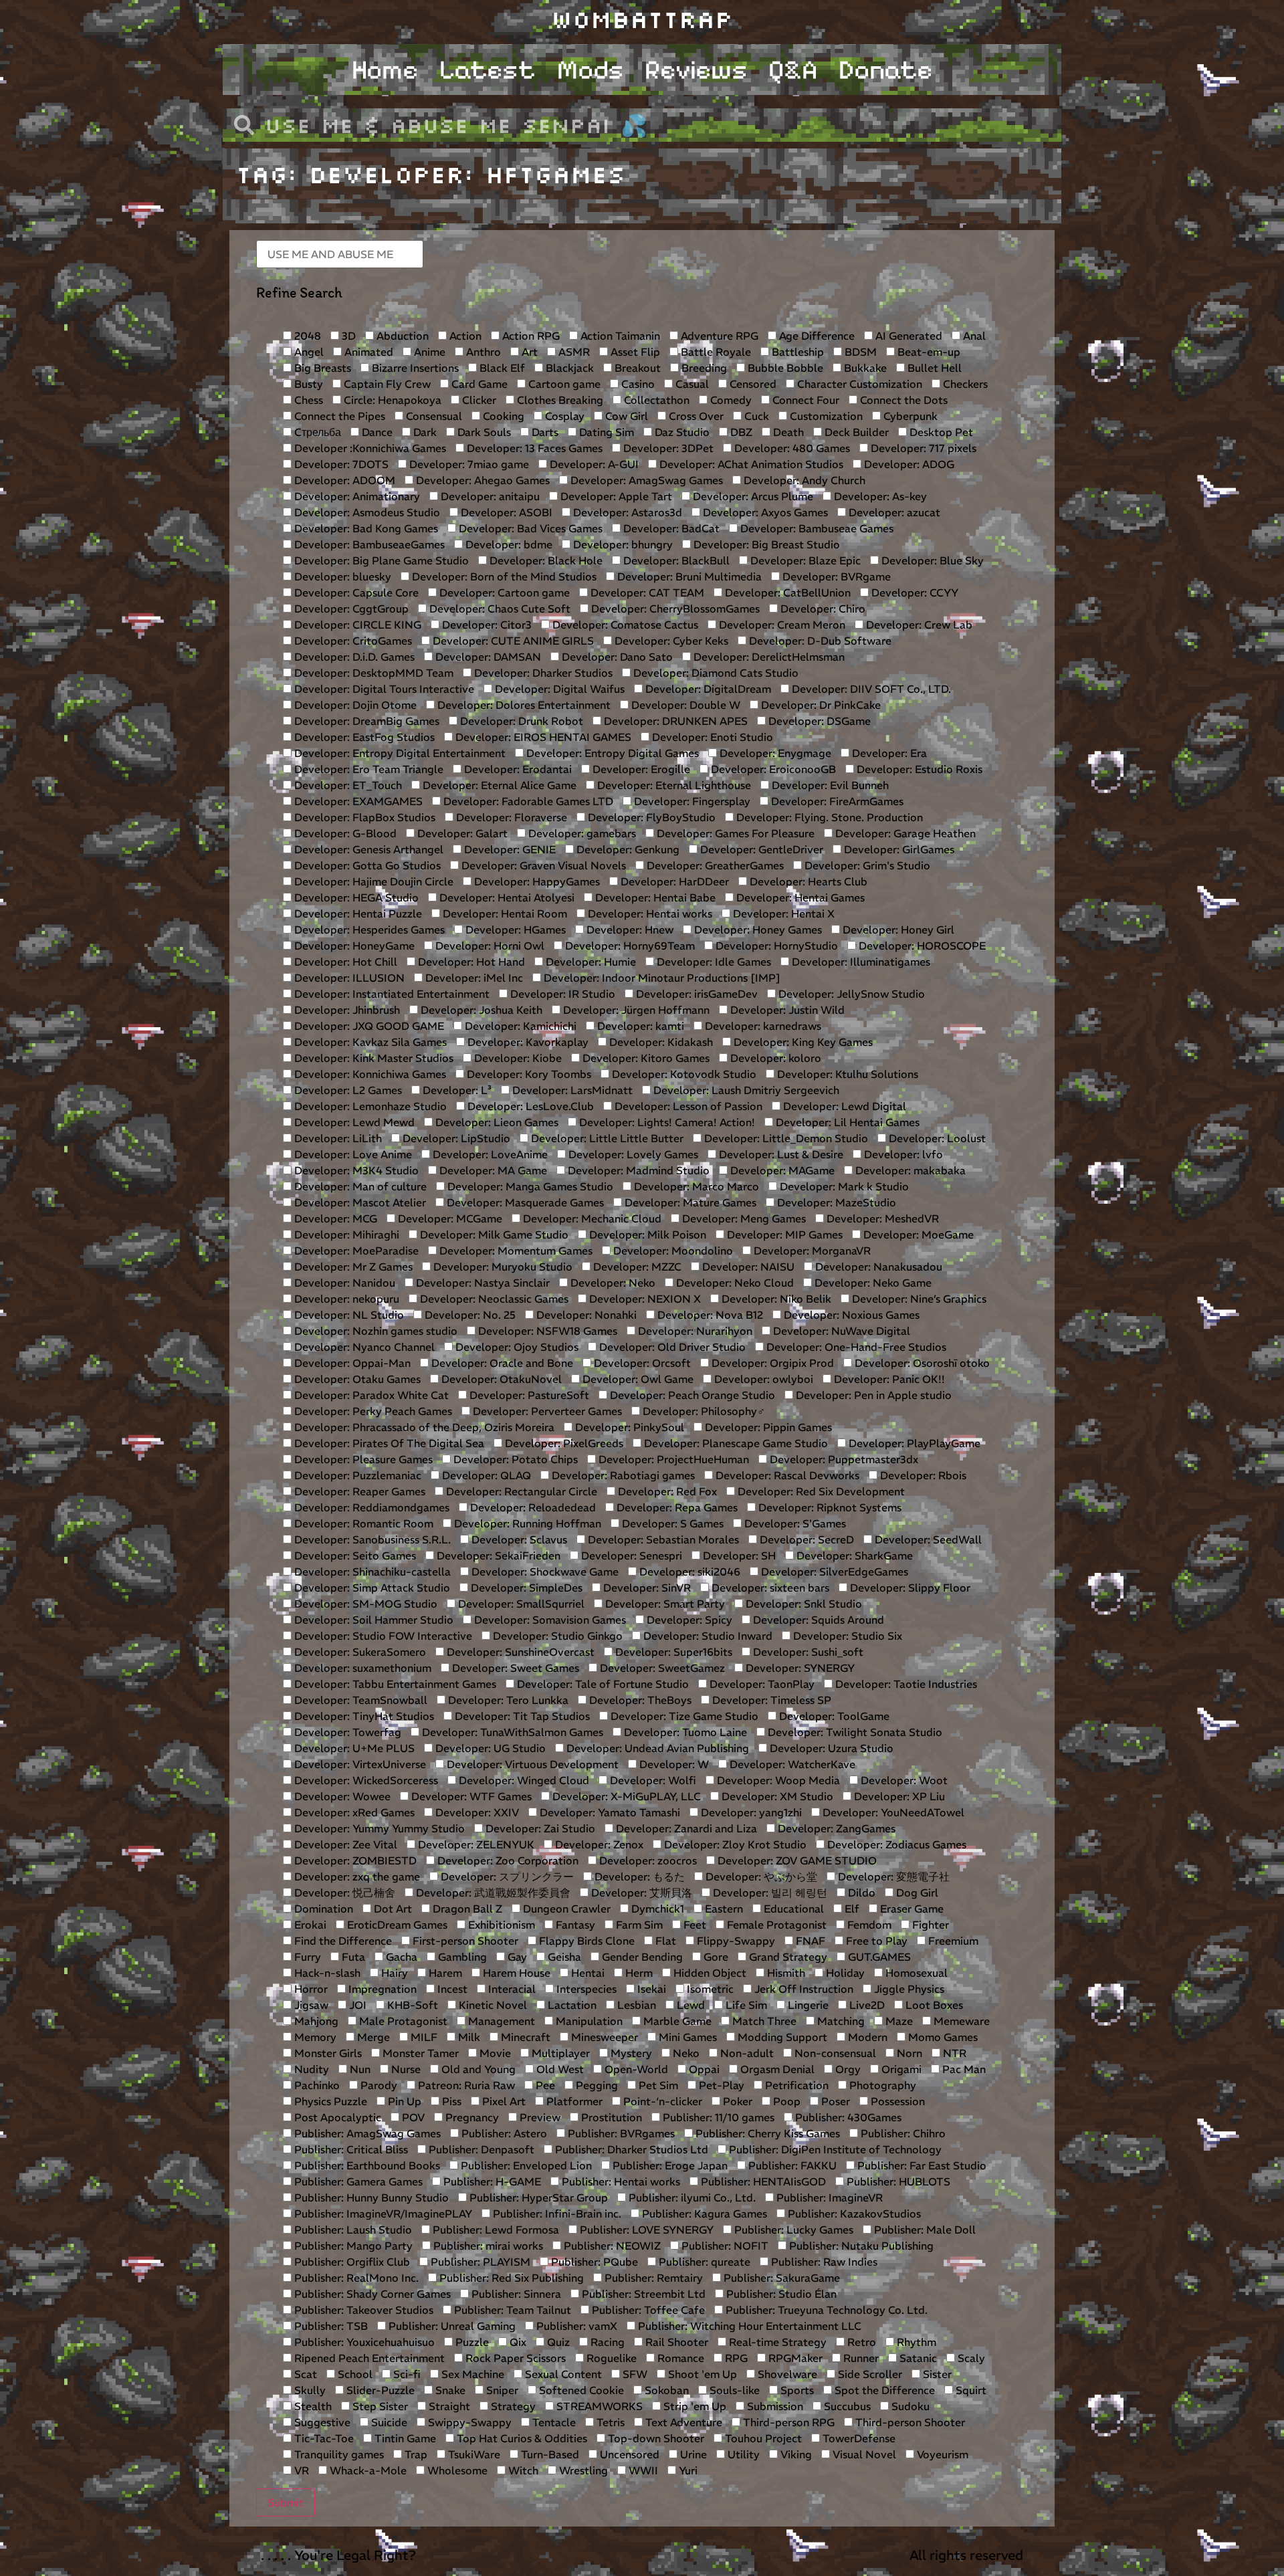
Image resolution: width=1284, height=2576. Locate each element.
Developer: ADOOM (343, 480)
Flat (664, 1941)
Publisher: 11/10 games (717, 2117)
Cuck (755, 416)
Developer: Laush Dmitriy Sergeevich (745, 1090)
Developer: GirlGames (898, 849)
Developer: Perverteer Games (546, 1411)
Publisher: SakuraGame (780, 2278)
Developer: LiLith (337, 1138)
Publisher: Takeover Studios (362, 2310)
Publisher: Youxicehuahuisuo (363, 2342)
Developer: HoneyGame (353, 946)
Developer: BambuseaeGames (368, 544)
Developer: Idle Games (713, 962)
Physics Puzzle (329, 2101)
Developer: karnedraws (762, 1026)
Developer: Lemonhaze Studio (369, 1106)
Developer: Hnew (629, 930)
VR (300, 2470)
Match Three (763, 2021)
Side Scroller (869, 2374)
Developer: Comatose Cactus (624, 625)
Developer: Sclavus (518, 1539)
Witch (522, 2470)
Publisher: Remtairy (652, 2278)
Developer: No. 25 (469, 1315)
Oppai (703, 2069)
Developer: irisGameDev (695, 994)
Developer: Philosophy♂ (703, 1411)
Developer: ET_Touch (347, 785)
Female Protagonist (775, 1925)
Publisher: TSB (330, 2326)
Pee (544, 2085)
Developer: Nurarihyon (694, 1331)
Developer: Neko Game (872, 1283)
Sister (936, 2374)
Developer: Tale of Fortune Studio (602, 1684)
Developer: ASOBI (505, 512)
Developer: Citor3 (486, 625)
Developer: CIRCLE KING (356, 625)
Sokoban (665, 2390)
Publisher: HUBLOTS (897, 2181)
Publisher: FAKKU (791, 2165)
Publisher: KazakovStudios (853, 2214)
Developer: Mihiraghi (345, 1235)
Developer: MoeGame (917, 1235)
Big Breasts (321, 368)
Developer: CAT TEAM (646, 593)
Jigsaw (310, 2005)
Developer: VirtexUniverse (359, 1764)
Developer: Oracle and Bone (501, 1363)
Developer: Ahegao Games (481, 480)
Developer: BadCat (670, 528)
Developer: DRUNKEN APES (674, 721)
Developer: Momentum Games (515, 1251)
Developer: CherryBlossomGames (674, 609)
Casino (637, 384)
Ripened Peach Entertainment (368, 2358)
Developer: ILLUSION (348, 978)
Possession (896, 2101)
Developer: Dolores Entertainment (523, 705)
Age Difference (816, 336)
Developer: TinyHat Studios (363, 1716)
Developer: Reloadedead (532, 1507)
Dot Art (392, 1909)
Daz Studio (681, 432)
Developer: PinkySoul (628, 1427)
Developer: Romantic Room (362, 1523)
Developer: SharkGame (853, 1555)
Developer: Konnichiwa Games (369, 1074)
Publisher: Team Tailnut (511, 2310)
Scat (304, 2374)
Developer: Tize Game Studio (683, 1716)
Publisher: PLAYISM (479, 2262)
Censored (752, 384)
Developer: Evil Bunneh (829, 785)
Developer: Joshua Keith (480, 1010)
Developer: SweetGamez (661, 1668)
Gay (516, 1957)
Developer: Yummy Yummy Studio (378, 1828)
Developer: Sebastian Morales (662, 1539)
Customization (825, 416)
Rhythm (915, 2342)
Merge (372, 2037)
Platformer (573, 2101)
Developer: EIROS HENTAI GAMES (542, 737)
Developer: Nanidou (343, 1283)
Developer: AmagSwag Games (645, 480)
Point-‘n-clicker (661, 2101)
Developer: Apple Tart (615, 496)
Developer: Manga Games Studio (529, 1186)
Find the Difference (342, 1941)
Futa (352, 1957)
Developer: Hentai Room (504, 914)
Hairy (393, 1973)
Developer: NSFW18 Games (546, 1331)
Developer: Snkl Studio (802, 1604)
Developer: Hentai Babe (654, 897)
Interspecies (585, 1989)
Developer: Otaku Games (356, 1379)
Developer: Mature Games (689, 1202)
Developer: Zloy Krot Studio (734, 1844)
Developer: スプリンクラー (506, 1876)
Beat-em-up (928, 352)
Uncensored (628, 2454)
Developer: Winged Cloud (523, 1780)
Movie (494, 2053)
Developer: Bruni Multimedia (688, 576)
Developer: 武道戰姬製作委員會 (492, 1893)
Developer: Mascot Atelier (359, 1202)
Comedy (730, 400)
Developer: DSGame (818, 721)
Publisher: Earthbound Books (366, 2165)
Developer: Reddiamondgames (370, 1507)
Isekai (650, 1989)
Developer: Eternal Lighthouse (673, 785)
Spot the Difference (883, 2390)
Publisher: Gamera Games (357, 2181)
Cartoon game (563, 384)
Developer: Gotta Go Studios (366, 865)
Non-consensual (834, 2053)
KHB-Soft (411, 2005)
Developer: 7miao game (468, 464)
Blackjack (568, 368)
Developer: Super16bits (672, 1652)
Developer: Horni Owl (489, 946)
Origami (900, 2069)
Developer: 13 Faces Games (533, 448)
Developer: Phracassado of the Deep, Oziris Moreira (423, 1427)
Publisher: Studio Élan (780, 2294)
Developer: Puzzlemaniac (356, 1475)
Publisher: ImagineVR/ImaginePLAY (382, 2214)
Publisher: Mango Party (352, 2246)
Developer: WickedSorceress (365, 1780)
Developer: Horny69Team (629, 946)
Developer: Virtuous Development (531, 1764)
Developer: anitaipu (489, 496)
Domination (322, 1909)
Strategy (512, 2406)
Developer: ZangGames (835, 1828)
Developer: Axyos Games (764, 512)
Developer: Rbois (922, 1475)
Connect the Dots (902, 400)
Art (528, 352)
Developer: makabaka (909, 1170)
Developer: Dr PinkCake (820, 705)
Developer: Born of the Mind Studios (503, 576)
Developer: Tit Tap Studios (521, 1716)
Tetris (609, 2422)
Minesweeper (603, 2037)
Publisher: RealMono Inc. (355, 2278)
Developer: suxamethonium (361, 1668)
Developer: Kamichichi (519, 1026)
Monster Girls (327, 2053)
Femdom (868, 1925)
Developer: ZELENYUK (475, 1844)
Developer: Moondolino (672, 1251)
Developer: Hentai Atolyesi (506, 897)
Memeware (960, 2021)
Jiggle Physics (908, 1989)
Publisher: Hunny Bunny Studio (370, 2197)
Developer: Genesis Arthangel (367, 849)
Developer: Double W (684, 705)
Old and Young (477, 2069)
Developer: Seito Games (354, 1555)
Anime (428, 352)
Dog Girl (916, 1893)
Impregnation (381, 1989)
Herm (638, 1973)
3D (347, 336)
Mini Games (686, 2037)
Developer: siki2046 (688, 1572)
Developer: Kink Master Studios (372, 1058)
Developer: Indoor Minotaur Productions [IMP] (661, 978)
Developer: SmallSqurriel (520, 1604)
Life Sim (745, 2005)
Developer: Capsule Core (355, 593)
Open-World (635, 2069)
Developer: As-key (879, 496)
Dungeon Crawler (565, 1909)
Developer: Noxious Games (850, 1315)
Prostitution (610, 2117)
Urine (692, 2454)
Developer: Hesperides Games (368, 930)
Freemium (952, 1941)
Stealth (312, 2406)
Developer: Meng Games (743, 1218)
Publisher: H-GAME (491, 2181)
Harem (444, 1973)
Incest (451, 1989)
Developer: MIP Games (783, 1235)
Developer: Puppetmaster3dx (843, 1459)
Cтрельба (316, 432)
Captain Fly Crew (386, 384)
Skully (309, 2390)
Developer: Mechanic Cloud (591, 1218)
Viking (795, 2454)
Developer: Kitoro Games (645, 1058)
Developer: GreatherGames (714, 865)
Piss (450, 2101)
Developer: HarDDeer (673, 881)
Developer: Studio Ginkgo (556, 1636)
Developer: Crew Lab (918, 625)
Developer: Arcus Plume (752, 496)
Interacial (511, 1989)
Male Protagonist (402, 2021)
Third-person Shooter (909, 2422)
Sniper (501, 2390)
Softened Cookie (580, 2390)
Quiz (557, 2342)
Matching (840, 2021)
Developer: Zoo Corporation (507, 1860)
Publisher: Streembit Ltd (642, 2294)
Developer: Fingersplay (691, 801)
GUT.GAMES (878, 1957)
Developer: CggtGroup (350, 609)
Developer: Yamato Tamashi (609, 1812)
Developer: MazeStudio (835, 1202)
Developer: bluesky (341, 576)
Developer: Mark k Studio (843, 1186)
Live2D (866, 2005)
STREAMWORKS (598, 2406)
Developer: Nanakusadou (877, 1267)
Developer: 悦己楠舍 (343, 1893)
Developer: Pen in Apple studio (872, 1395)
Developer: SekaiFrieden (497, 1555)
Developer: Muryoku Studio (502, 1267)
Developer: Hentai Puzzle (357, 914)
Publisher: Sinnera (515, 2294)
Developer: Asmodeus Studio (366, 512)
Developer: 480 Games (791, 448)
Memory (314, 2037)
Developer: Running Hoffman (526, 1523)
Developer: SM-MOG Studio (364, 1604)
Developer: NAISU (747, 1267)
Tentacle (553, 2422)
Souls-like (733, 2390)
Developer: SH (738, 1555)
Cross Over (695, 416)
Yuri (687, 2470)
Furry (306, 1957)
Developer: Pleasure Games (362, 1459)
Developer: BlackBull (675, 560)
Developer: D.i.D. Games (353, 657)
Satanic (917, 2358)
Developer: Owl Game (637, 1379)
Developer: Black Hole (545, 560)
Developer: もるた (638, 1876)
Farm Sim (638, 1925)
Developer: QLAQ (485, 1475)
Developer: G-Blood (344, 833)
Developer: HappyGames (536, 881)
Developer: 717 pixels (922, 448)
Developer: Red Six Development (820, 1491)
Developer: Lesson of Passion (687, 1106)
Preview (539, 2117)
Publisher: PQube (593, 2262)
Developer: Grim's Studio (866, 865)
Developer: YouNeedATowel (892, 1812)
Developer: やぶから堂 (760, 1876)
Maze (898, 2021)
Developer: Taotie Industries (905, 1684)
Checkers (964, 384)
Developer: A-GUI (593, 464)
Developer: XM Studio (776, 1796)
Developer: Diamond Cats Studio (715, 673)
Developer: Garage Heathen (904, 833)
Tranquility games (338, 2454)
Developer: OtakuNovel (500, 1379)
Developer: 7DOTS (340, 464)
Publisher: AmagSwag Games (366, 2133)
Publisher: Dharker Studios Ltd (630, 2149)
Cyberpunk (909, 416)
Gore (715, 1957)
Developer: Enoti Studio (711, 737)
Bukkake (864, 368)
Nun (359, 2069)
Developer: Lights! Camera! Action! (666, 1122)
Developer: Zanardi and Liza (685, 1828)
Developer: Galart (461, 833)
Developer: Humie (590, 962)
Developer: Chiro (822, 609)
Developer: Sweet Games (514, 1668)
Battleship (796, 352)
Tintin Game (404, 2438)
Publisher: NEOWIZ (611, 2246)
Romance (679, 2358)
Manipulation (588, 2021)
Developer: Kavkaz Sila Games (369, 1042)
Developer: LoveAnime (489, 1154)
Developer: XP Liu (898, 1796)
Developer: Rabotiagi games (622, 1475)
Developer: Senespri (630, 1555)
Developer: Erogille (640, 769)
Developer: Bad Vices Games (529, 528)
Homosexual (915, 1973)
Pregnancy (471, 2117)
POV (412, 2117)
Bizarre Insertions (414, 368)
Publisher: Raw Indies (823, 2262)
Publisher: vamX (575, 2326)
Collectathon (655, 400)
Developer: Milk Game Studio (493, 1235)
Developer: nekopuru (345, 1299)
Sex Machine (471, 2374)
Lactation (571, 2005)
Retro (860, 2342)
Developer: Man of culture (359, 1186)
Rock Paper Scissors (514, 2358)
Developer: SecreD (806, 1539)
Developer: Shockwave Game (544, 1572)
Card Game (478, 384)
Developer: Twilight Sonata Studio (854, 1732)
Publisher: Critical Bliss (350, 2149)
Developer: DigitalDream (707, 689)
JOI (356, 2005)
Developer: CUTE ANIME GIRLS (512, 641)
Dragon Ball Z (466, 1909)
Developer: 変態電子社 (892, 1876)
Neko (685, 2053)
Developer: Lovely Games (632, 1154)
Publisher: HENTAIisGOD (762, 2181)
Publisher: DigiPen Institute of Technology (834, 2149)
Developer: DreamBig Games (365, 721)
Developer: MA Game (492, 1170)
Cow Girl (625, 416)
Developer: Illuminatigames (860, 962)
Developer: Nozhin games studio (374, 1331)
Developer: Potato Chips (514, 1459)
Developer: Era (888, 753)
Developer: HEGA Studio (355, 897)
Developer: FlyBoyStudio (650, 817)
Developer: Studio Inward (707, 1636)
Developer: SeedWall (927, 1539)
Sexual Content (562, 2374)
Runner (860, 2358)
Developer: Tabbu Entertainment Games (394, 1684)
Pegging (596, 2085)
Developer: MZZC (636, 1267)
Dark (424, 432)
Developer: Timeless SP (770, 1700)
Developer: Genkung (627, 849)
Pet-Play (720, 2085)
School (354, 2374)
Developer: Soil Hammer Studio (372, 1620)
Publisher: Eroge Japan (669, 2165)
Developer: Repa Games (676, 1507)
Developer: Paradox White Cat (370, 1395)
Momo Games (942, 2037)
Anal (973, 336)
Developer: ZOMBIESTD (354, 1860)
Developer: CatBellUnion (786, 593)
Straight (448, 2406)
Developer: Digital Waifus (558, 689)
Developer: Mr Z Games (352, 1267)
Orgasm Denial (776, 2069)
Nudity (310, 2069)
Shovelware (786, 2374)
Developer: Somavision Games (549, 1620)
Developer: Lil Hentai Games (846, 1122)
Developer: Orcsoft (641, 1363)
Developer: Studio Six (846, 1636)
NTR (953, 2053)
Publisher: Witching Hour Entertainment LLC (748, 2326)
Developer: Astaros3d (626, 512)
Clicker (478, 400)
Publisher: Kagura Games (703, 2214)
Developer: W (673, 1764)
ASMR (573, 352)
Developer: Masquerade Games (524, 1202)
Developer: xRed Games (353, 1812)
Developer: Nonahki (585, 1315)
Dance (376, 432)
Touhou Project (762, 2438)
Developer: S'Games (794, 1523)
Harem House (515, 1973)
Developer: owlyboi (762, 1379)
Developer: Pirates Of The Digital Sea (388, 1443)
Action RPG (530, 336)
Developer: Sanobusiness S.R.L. (371, 1539)
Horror (310, 1989)
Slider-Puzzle (379, 2390)
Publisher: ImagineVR (828, 2197)
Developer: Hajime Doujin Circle (372, 881)
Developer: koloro (774, 1058)
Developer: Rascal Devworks (786, 1475)
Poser (834, 2101)
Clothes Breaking (559, 400)
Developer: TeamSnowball (359, 1700)
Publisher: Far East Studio (921, 2165)
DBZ (740, 432)
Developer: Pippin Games (767, 1427)
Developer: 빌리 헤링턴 (769, 1893)
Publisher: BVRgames (620, 2133)
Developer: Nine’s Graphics (918, 1299)
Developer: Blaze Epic (804, 560)
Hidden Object (709, 1973)
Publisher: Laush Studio (352, 2230)
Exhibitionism (500, 1925)
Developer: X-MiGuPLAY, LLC (625, 1796)
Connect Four (805, 400)
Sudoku (909, 2406)
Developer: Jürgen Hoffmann (635, 1010)
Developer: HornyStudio (775, 946)
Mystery (630, 2053)
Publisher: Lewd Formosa (495, 2230)
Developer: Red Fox (666, 1491)
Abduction (401, 336)
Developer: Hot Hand (470, 962)
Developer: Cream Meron (781, 625)
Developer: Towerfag (346, 1732)
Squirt (970, 2390)
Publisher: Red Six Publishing (510, 2278)
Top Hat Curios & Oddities (521, 2438)
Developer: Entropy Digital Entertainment (399, 753)
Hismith (785, 1973)
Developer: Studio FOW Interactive (382, 1636)
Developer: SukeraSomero (359, 1652)
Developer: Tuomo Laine (684, 1732)
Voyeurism (941, 2454)
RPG (735, 2358)
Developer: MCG (334, 1218)
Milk (468, 2037)
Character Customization (858, 384)
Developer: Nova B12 (709, 1315)
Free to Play (875, 1941)
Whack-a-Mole (367, 2470)
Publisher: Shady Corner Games (371, 2294)
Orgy (847, 2069)
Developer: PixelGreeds (563, 1443)
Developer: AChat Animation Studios (750, 464)
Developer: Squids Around (817, 1620)
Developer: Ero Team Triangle (367, 769)
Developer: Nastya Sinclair (481, 1283)
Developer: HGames (514, 930)
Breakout (636, 368)
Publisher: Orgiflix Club (351, 2262)
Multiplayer (559, 2053)
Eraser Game (911, 1909)
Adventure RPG (718, 336)
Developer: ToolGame (833, 1716)
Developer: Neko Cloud (734, 1283)
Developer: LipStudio (455, 1138)
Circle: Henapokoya (391, 400)
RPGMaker (794, 2358)
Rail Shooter (675, 2342)
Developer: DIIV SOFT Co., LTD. (870, 689)
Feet (693, 1925)
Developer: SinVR (646, 1588)
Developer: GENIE (509, 849)
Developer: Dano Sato (616, 657)
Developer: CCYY (914, 593)
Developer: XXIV (476, 1812)
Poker (736, 2101)
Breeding (703, 368)
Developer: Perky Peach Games (372, 1411)
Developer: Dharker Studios (542, 673)
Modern (866, 2037)
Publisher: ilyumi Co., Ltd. (691, 2197)
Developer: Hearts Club (807, 881)
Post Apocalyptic (336, 2117)
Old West (559, 2069)
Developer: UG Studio (489, 1748)
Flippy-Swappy (735, 1941)
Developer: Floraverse (510, 817)
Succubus (846, 2406)
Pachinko (316, 2085)
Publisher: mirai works (487, 2246)
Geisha (563, 1957)
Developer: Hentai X (782, 914)
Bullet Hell (933, 368)
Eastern (723, 1909)
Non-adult (746, 2053)
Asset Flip (634, 352)
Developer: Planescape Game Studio (735, 1443)
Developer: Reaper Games (358, 1491)
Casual (691, 384)
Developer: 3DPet (667, 448)
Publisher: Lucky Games (792, 2230)
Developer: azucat (893, 512)
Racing (606, 2342)
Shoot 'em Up (701, 2374)
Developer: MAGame (781, 1170)
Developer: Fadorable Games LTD (527, 801)
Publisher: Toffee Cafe (647, 2310)
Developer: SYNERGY (799, 1668)
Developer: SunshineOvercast (519, 1652)
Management (500, 2021)
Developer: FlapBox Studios (363, 817)
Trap (415, 2454)
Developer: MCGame (449, 1218)
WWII (642, 2470)
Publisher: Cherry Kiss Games (766, 2133)
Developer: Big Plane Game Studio (380, 560)
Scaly (970, 2358)
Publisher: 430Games (847, 2117)
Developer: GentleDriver (760, 849)
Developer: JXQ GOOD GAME (368, 1026)
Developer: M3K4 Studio (355, 1170)
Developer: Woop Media (777, 1780)
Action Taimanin (619, 336)
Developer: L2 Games (347, 1090)
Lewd (689, 2005)
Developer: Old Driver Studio (671, 1347)
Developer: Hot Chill (344, 962)
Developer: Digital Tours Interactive (383, 689)
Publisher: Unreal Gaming (451, 2326)
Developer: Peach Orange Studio (691, 1395)
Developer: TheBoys (639, 1700)
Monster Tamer (419, 2053)
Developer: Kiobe (517, 1058)
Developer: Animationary (356, 496)
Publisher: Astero (503, 2133)
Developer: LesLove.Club (529, 1106)
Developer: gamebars (581, 833)
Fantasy (574, 1925)
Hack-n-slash (326, 1973)
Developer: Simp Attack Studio (371, 1588)
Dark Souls (483, 432)
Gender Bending (641, 1957)
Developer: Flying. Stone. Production (828, 817)
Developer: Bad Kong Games (365, 528)
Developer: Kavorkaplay (527, 1042)
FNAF (809, 1941)
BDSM (859, 352)
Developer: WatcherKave (791, 1764)
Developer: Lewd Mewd (353, 1122)
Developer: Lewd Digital (843, 1106)
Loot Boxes (933, 2005)
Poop (785, 2101)
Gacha (400, 1957)
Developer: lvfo (902, 1154)
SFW (634, 2374)
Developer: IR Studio (561, 994)
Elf (851, 1909)
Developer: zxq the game (356, 1876)
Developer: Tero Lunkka (507, 1700)
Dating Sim (605, 432)
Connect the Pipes (338, 416)
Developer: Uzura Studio (830, 1748)
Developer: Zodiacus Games (895, 1844)
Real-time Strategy (776, 2342)
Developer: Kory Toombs (528, 1074)
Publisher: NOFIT (724, 2246)
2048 (306, 336)
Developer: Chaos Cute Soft (499, 609)
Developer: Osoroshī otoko (921, 1363)
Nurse (405, 2069)
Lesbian (635, 2005)
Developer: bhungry (622, 544)
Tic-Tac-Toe (323, 2438)
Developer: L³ (456, 1090)
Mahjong (315, 2021)
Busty (307, 384)
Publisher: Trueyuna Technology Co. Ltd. (825, 2310)
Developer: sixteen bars (769, 1588)
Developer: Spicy (688, 1620)
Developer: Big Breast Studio (765, 544)
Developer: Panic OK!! (888, 1379)
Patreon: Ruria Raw (465, 2085)
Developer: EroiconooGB (772, 769)
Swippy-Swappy (468, 2422)
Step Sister (379, 2406)
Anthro (482, 352)
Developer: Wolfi (652, 1780)
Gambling (461, 1957)
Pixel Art (503, 2101)
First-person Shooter (464, 1941)
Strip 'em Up (693, 2406)
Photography (881, 2085)
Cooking (502, 416)
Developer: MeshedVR (881, 1218)
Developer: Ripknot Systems (829, 1507)
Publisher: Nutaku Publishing (860, 2246)
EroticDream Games (396, 1925)
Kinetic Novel (492, 2005)
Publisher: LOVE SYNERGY (645, 2230)
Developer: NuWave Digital (840, 1331)
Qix (517, 2342)
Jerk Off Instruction (802, 1989)
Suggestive (321, 2422)
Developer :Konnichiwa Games (369, 448)
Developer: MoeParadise (355, 1251)
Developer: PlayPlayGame (913, 1443)
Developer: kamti (639, 1026)
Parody (378, 2085)
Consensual (433, 416)
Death (787, 432)
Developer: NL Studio (348, 1315)
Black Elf (501, 368)
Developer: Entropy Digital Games (611, 753)
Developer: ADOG (908, 464)
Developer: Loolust (936, 1138)
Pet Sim (657, 2085)
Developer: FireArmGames (836, 801)
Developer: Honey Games (757, 930)
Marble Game (676, 2021)
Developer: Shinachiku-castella (371, 1572)
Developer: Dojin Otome (354, 705)
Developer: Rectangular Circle (520, 1491)
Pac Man (963, 2069)
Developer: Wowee (341, 1796)
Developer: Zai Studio (539, 1828)
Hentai (586, 1973)
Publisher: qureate (703, 2262)
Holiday (844, 1973)
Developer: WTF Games (470, 1796)
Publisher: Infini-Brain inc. (556, 2214)
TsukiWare (473, 2454)
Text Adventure (682, 2422)
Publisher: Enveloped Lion (525, 2165)
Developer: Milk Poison (646, 1235)
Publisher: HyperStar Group (537, 2197)
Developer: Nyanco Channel (363, 1347)
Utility (742, 2454)
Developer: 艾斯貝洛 (640, 1893)
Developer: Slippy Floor (909, 1588)
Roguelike (610, 2358)
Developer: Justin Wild (786, 1010)
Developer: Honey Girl (897, 930)
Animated (367, 352)
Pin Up (403, 2101)
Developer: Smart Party (664, 1604)
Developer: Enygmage (774, 753)
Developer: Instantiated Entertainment (391, 994)
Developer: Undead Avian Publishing (656, 1748)
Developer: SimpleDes (525, 1588)
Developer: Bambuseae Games (816, 528)
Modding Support (781, 2037)
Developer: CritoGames (352, 641)
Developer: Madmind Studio (637, 1170)
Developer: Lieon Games (496, 1122)
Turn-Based (549, 2454)
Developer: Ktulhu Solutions (846, 1074)
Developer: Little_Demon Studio (785, 1138)
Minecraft (524, 2037)
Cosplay (563, 416)
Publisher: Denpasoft (480, 2149)
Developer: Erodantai (517, 769)
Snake (449, 2390)
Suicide (388, 2422)
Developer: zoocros (647, 1860)
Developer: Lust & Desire (780, 1154)
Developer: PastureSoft (528, 1395)
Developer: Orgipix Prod (771, 1363)
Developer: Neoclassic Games (493, 1299)
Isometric (709, 1989)
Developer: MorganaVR (811, 1251)
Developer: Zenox (598, 1844)
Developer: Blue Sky (931, 560)
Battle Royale (715, 352)
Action (464, 336)
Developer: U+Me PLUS (353, 1748)
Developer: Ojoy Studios (516, 1347)
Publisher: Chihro (902, 2133)
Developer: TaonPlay (761, 1684)
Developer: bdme (508, 544)
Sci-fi (406, 2374)
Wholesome (456, 2470)
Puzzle (471, 2342)
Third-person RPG (787, 2422)
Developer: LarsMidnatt (571, 1090)
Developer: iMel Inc (473, 978)
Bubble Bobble (784, 368)
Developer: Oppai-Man (351, 1363)
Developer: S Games (671, 1523)
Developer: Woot (903, 1780)
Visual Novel (863, 2454)
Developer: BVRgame (835, 576)
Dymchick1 (656, 1909)
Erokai (309, 1925)
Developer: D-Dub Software (819, 641)
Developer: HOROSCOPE (921, 946)
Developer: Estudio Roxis (918, 769)
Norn (908, 2053)
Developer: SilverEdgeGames (833, 1572)
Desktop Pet (940, 432)
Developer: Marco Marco (695, 1186)
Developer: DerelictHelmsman (768, 657)
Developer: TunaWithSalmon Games (511, 1732)
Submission (774, 2406)
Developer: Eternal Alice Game (498, 785)
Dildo (860, 1893)
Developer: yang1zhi (750, 1812)
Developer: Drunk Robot (520, 721)
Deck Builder (855, 432)
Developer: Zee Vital (344, 1844)
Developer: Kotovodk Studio (683, 1074)
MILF (423, 2037)
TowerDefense (858, 2438)
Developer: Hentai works (649, 914)
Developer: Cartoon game (503, 593)
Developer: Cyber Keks (670, 641)
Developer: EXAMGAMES (357, 801)
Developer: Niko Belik (775, 1299)
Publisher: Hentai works (620, 2181)
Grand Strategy (787, 1957)
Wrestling (582, 2470)
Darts (544, 432)
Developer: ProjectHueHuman (672, 1459)
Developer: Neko (612, 1283)
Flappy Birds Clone (585, 1941)
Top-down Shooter (655, 2438)
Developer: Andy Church (803, 480)
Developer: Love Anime (352, 1154)
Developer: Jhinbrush (346, 1010)
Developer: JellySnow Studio (850, 994)
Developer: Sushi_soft (807, 1652)
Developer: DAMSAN (487, 657)
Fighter (929, 1925)
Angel (308, 352)
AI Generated (907, 336)
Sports (796, 2390)
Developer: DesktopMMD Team (372, 673)
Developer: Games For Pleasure (734, 833)
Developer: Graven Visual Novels (542, 865)
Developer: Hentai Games (799, 897)
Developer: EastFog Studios (363, 737)
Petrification (795, 2085)
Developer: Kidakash (660, 1042)
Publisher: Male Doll (924, 2230)
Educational (792, 1909)
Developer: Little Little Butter (606, 1138)
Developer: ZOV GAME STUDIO (796, 1860)
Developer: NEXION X (644, 1299)
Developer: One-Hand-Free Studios (855, 1347)
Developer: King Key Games (802, 1042)
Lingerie (807, 2005)
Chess (307, 400)
